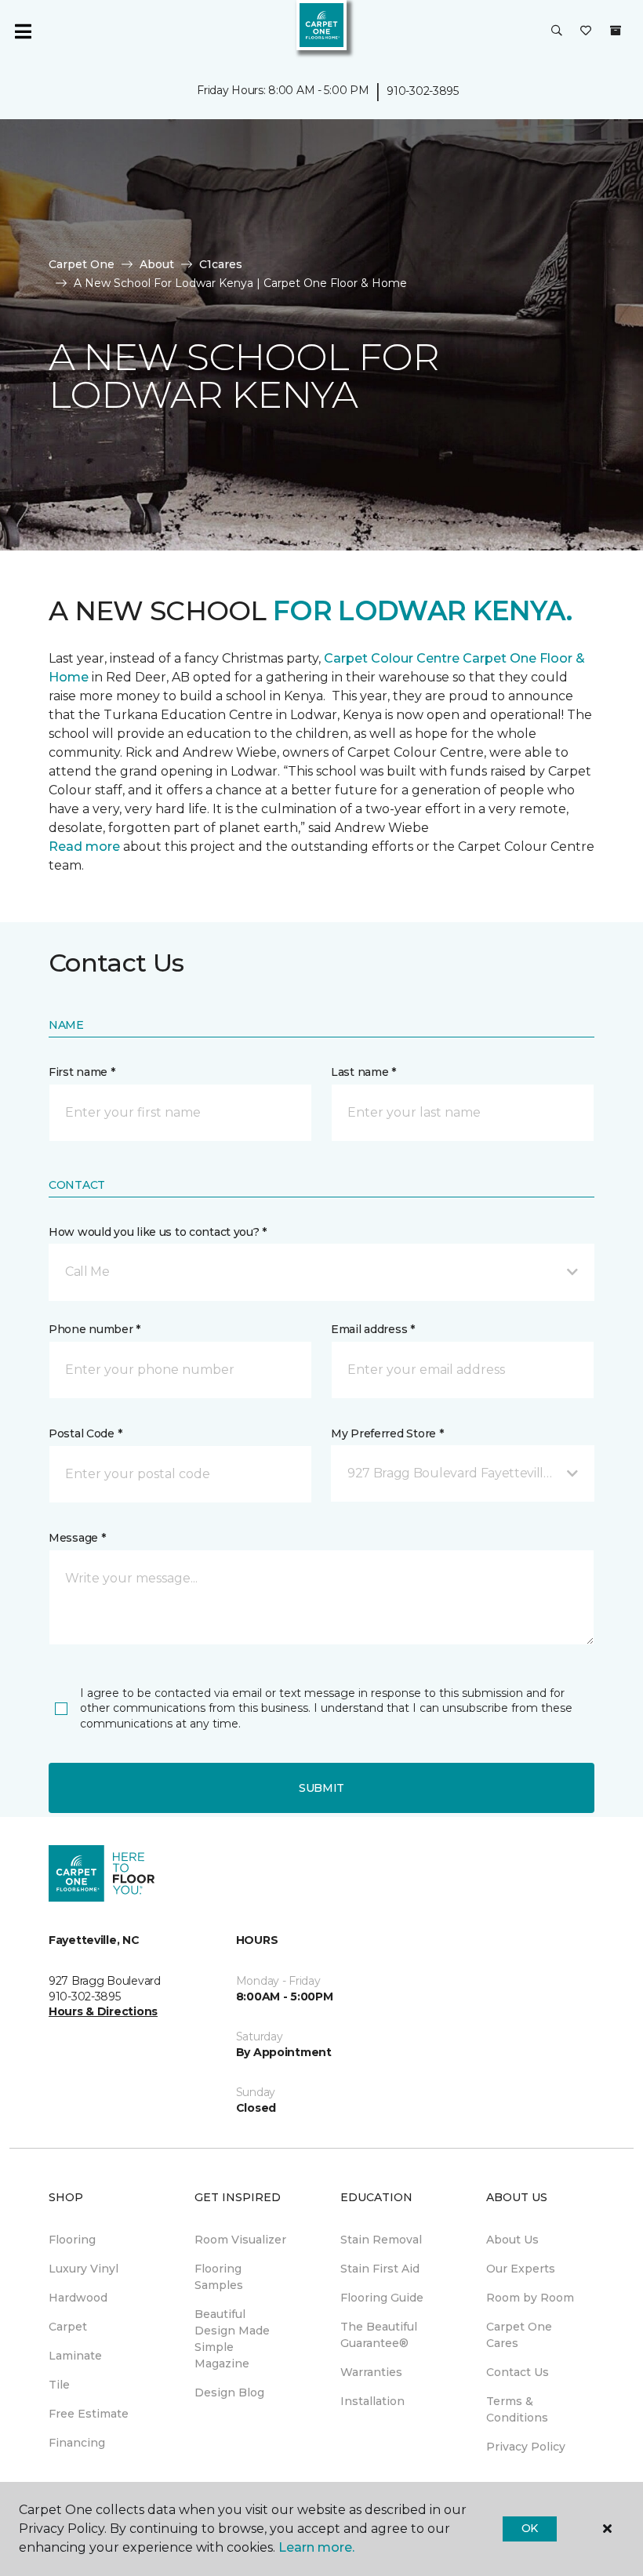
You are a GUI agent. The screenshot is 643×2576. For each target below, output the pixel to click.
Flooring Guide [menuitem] (382, 2298)
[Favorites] (586, 31)
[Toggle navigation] (23, 31)
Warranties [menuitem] (371, 2372)
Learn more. (316, 2547)
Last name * (363, 1072)
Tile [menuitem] (59, 2385)
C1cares (221, 264)
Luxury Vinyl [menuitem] (84, 2269)
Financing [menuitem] (77, 2443)
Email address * (373, 1329)
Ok (530, 2528)
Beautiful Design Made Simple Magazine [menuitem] (232, 2339)
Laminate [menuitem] (75, 2356)
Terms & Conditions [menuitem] (517, 2409)
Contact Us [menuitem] (518, 2372)
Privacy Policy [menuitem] (526, 2447)
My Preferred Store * (387, 1433)
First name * (82, 1072)
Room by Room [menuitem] (530, 2298)
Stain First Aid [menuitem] (380, 2269)
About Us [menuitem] (512, 2240)
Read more (84, 847)
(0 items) (616, 31)
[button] (557, 31)
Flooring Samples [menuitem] (219, 2277)
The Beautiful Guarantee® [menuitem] (379, 2335)
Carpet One (82, 264)
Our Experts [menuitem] (521, 2269)
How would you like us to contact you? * (158, 1232)
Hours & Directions (103, 2011)
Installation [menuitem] (372, 2401)
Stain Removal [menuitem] (381, 2240)
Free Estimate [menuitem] (89, 2414)
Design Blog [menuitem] (229, 2393)
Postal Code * (85, 1433)
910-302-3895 (423, 91)
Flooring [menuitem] (72, 2240)
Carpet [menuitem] (68, 2327)
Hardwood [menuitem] (78, 2298)
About (157, 264)
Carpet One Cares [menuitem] (519, 2335)
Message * (77, 1538)
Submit (321, 1788)
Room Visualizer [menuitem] (240, 2240)
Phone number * (94, 1329)
